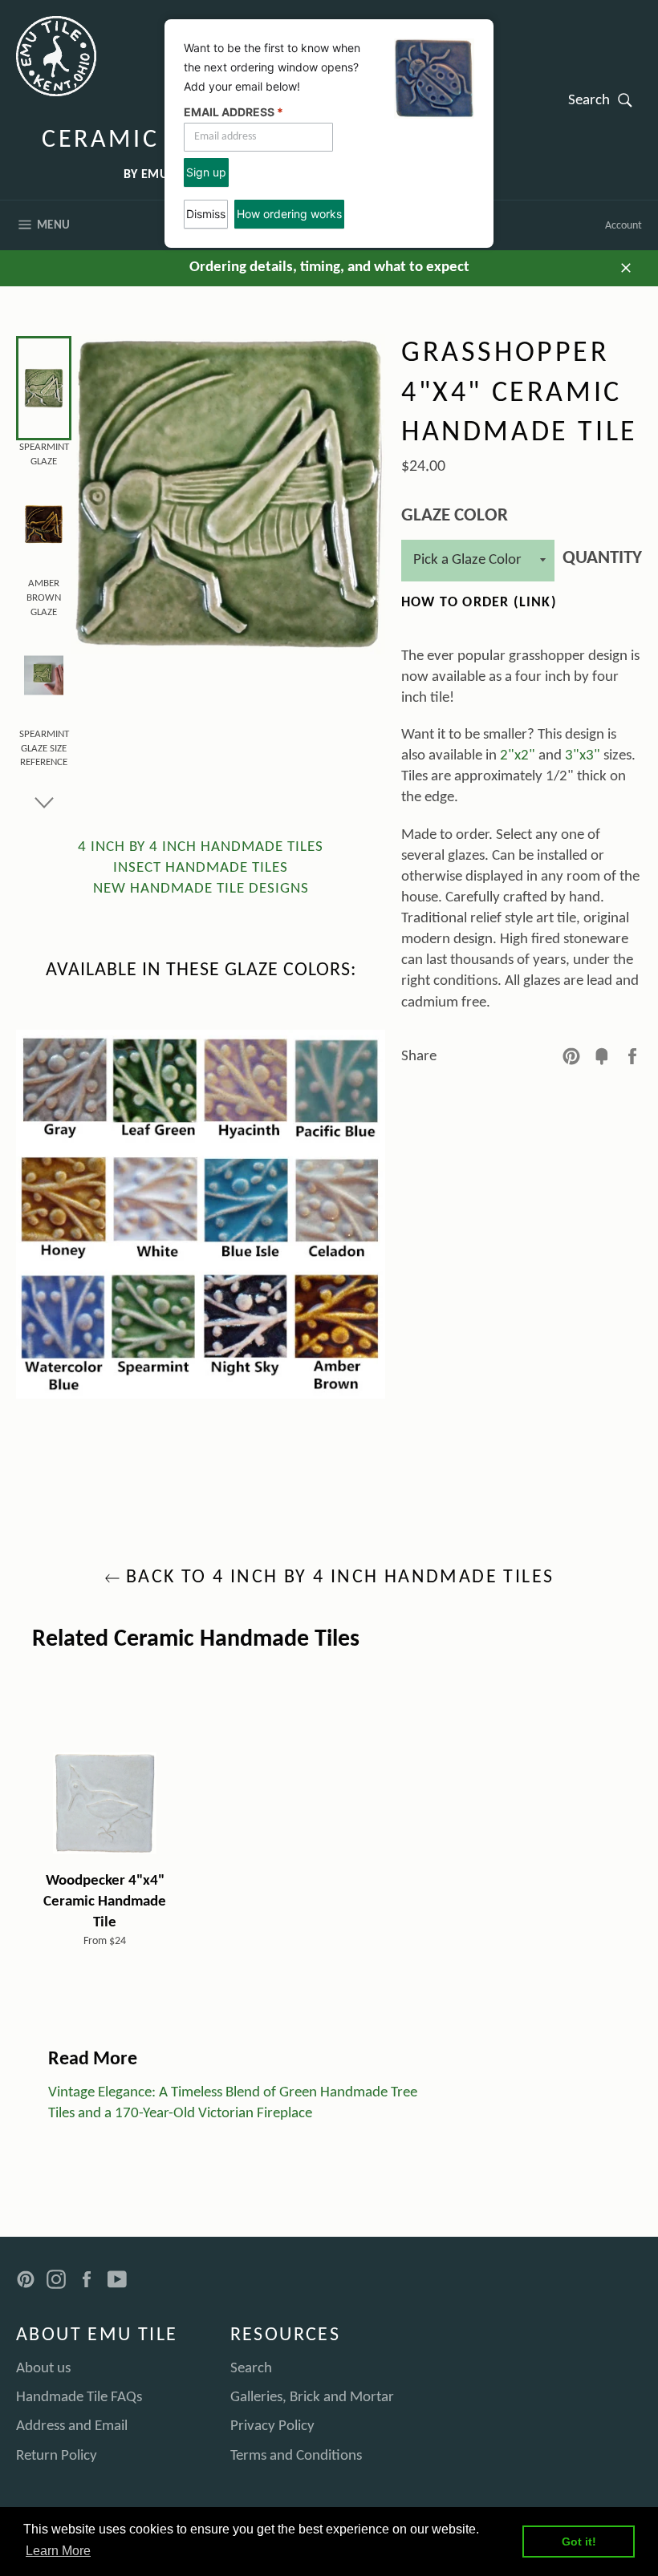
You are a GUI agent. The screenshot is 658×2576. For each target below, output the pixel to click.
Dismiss (206, 214)
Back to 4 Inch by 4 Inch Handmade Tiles (337, 1578)
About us (43, 2369)
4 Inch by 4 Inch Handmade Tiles (201, 847)
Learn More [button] (58, 2551)
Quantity (602, 559)
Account (623, 226)
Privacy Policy (272, 2426)
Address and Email (72, 2426)
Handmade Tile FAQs (79, 2398)
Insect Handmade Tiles (201, 868)
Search (605, 99)
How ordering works (289, 214)
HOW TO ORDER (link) (479, 603)
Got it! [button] (579, 2542)
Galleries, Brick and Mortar (312, 2398)
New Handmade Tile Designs (201, 889)
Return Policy (57, 2456)
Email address (234, 112)
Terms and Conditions (296, 2456)
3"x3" (583, 756)
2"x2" (518, 756)
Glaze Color (455, 516)
